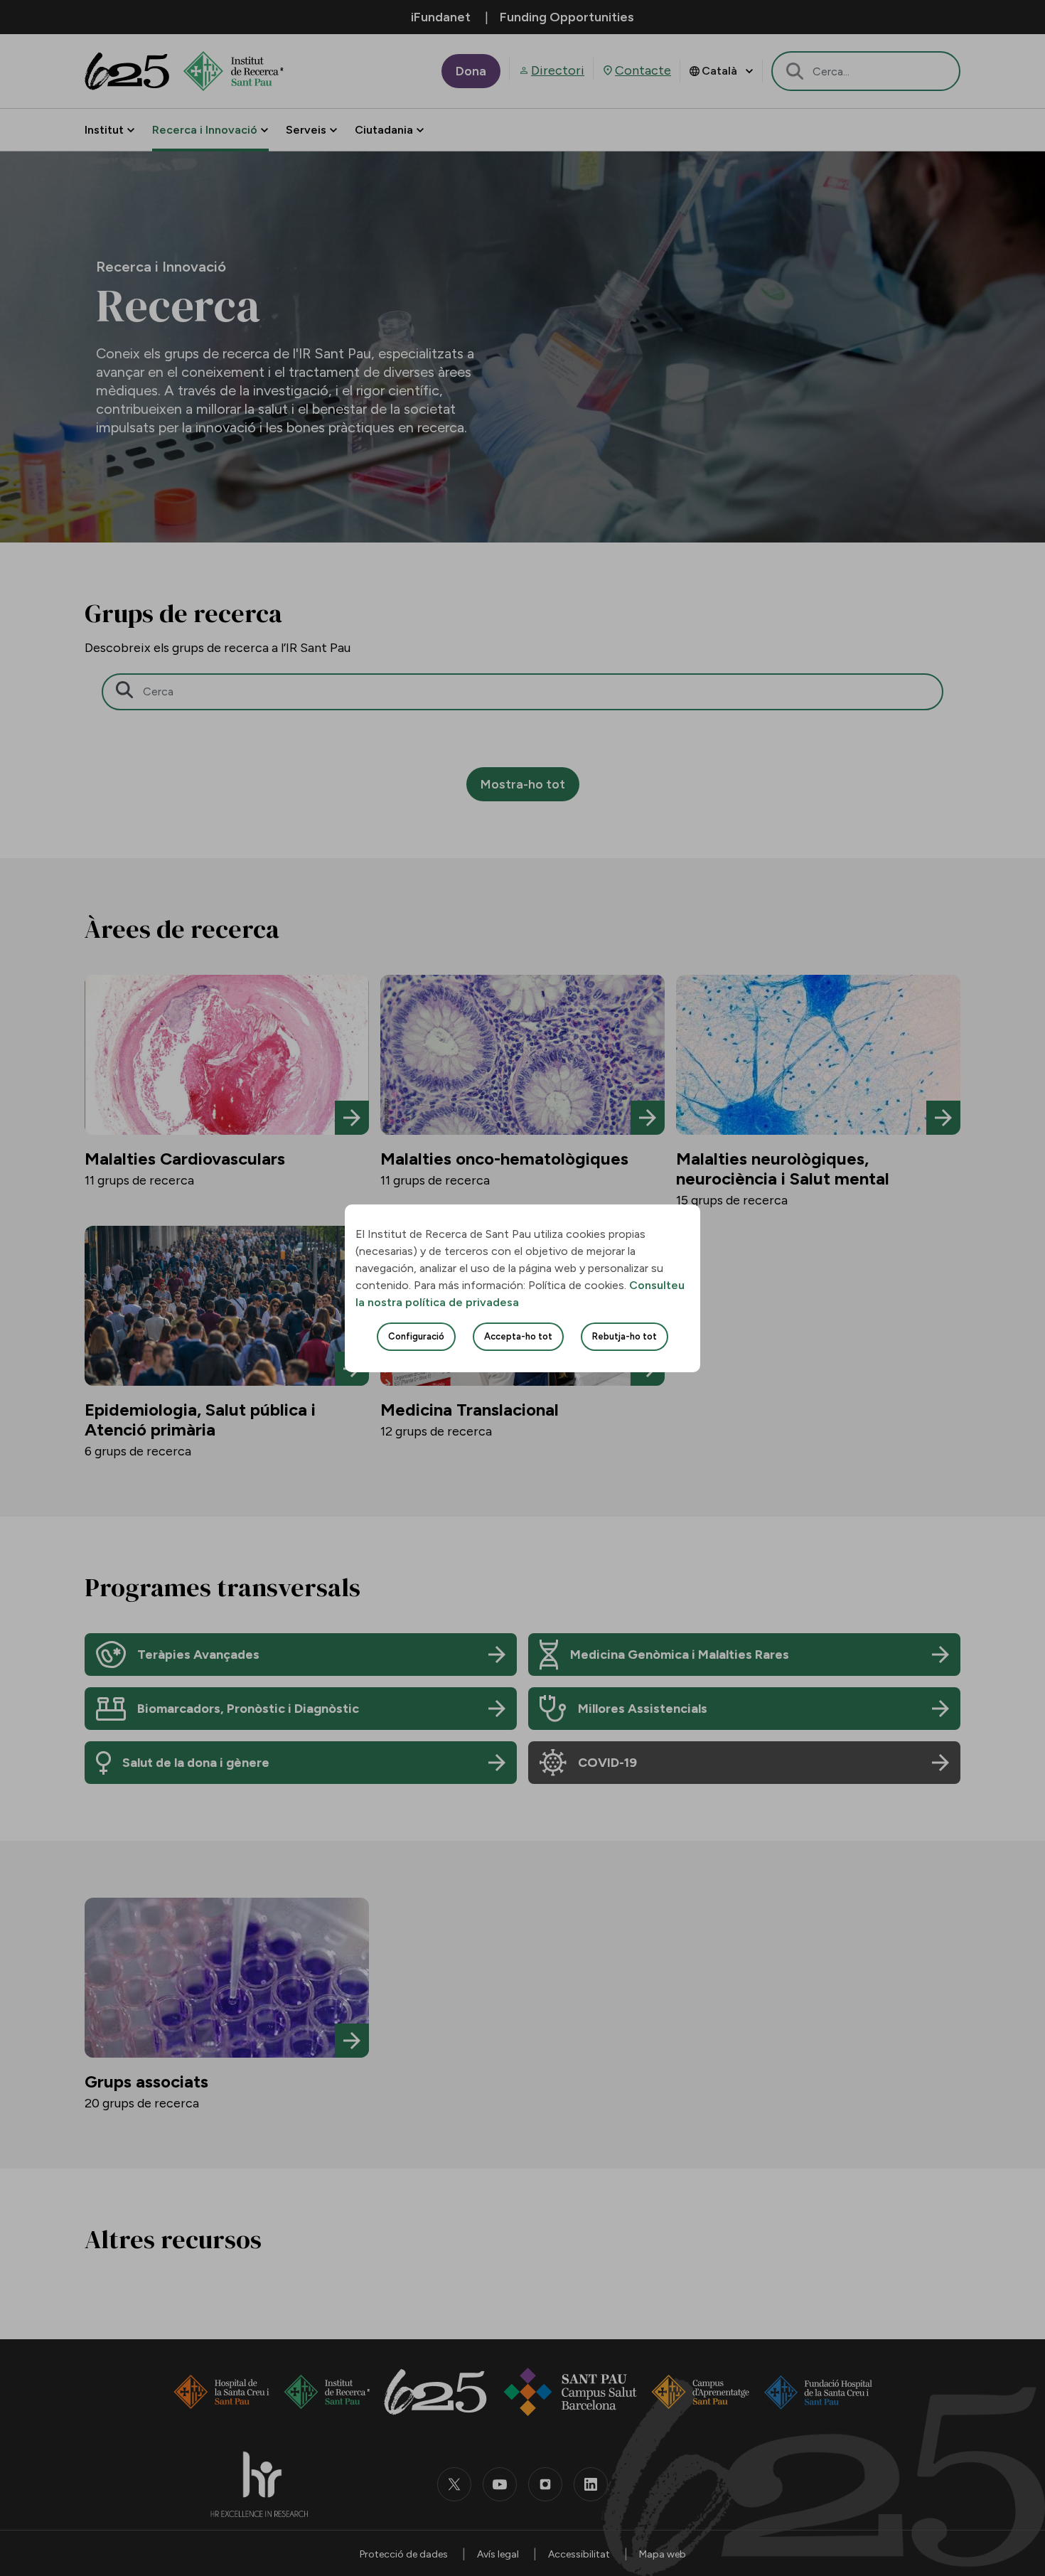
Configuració (416, 1336)
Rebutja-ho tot (625, 1336)
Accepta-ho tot (518, 1336)
